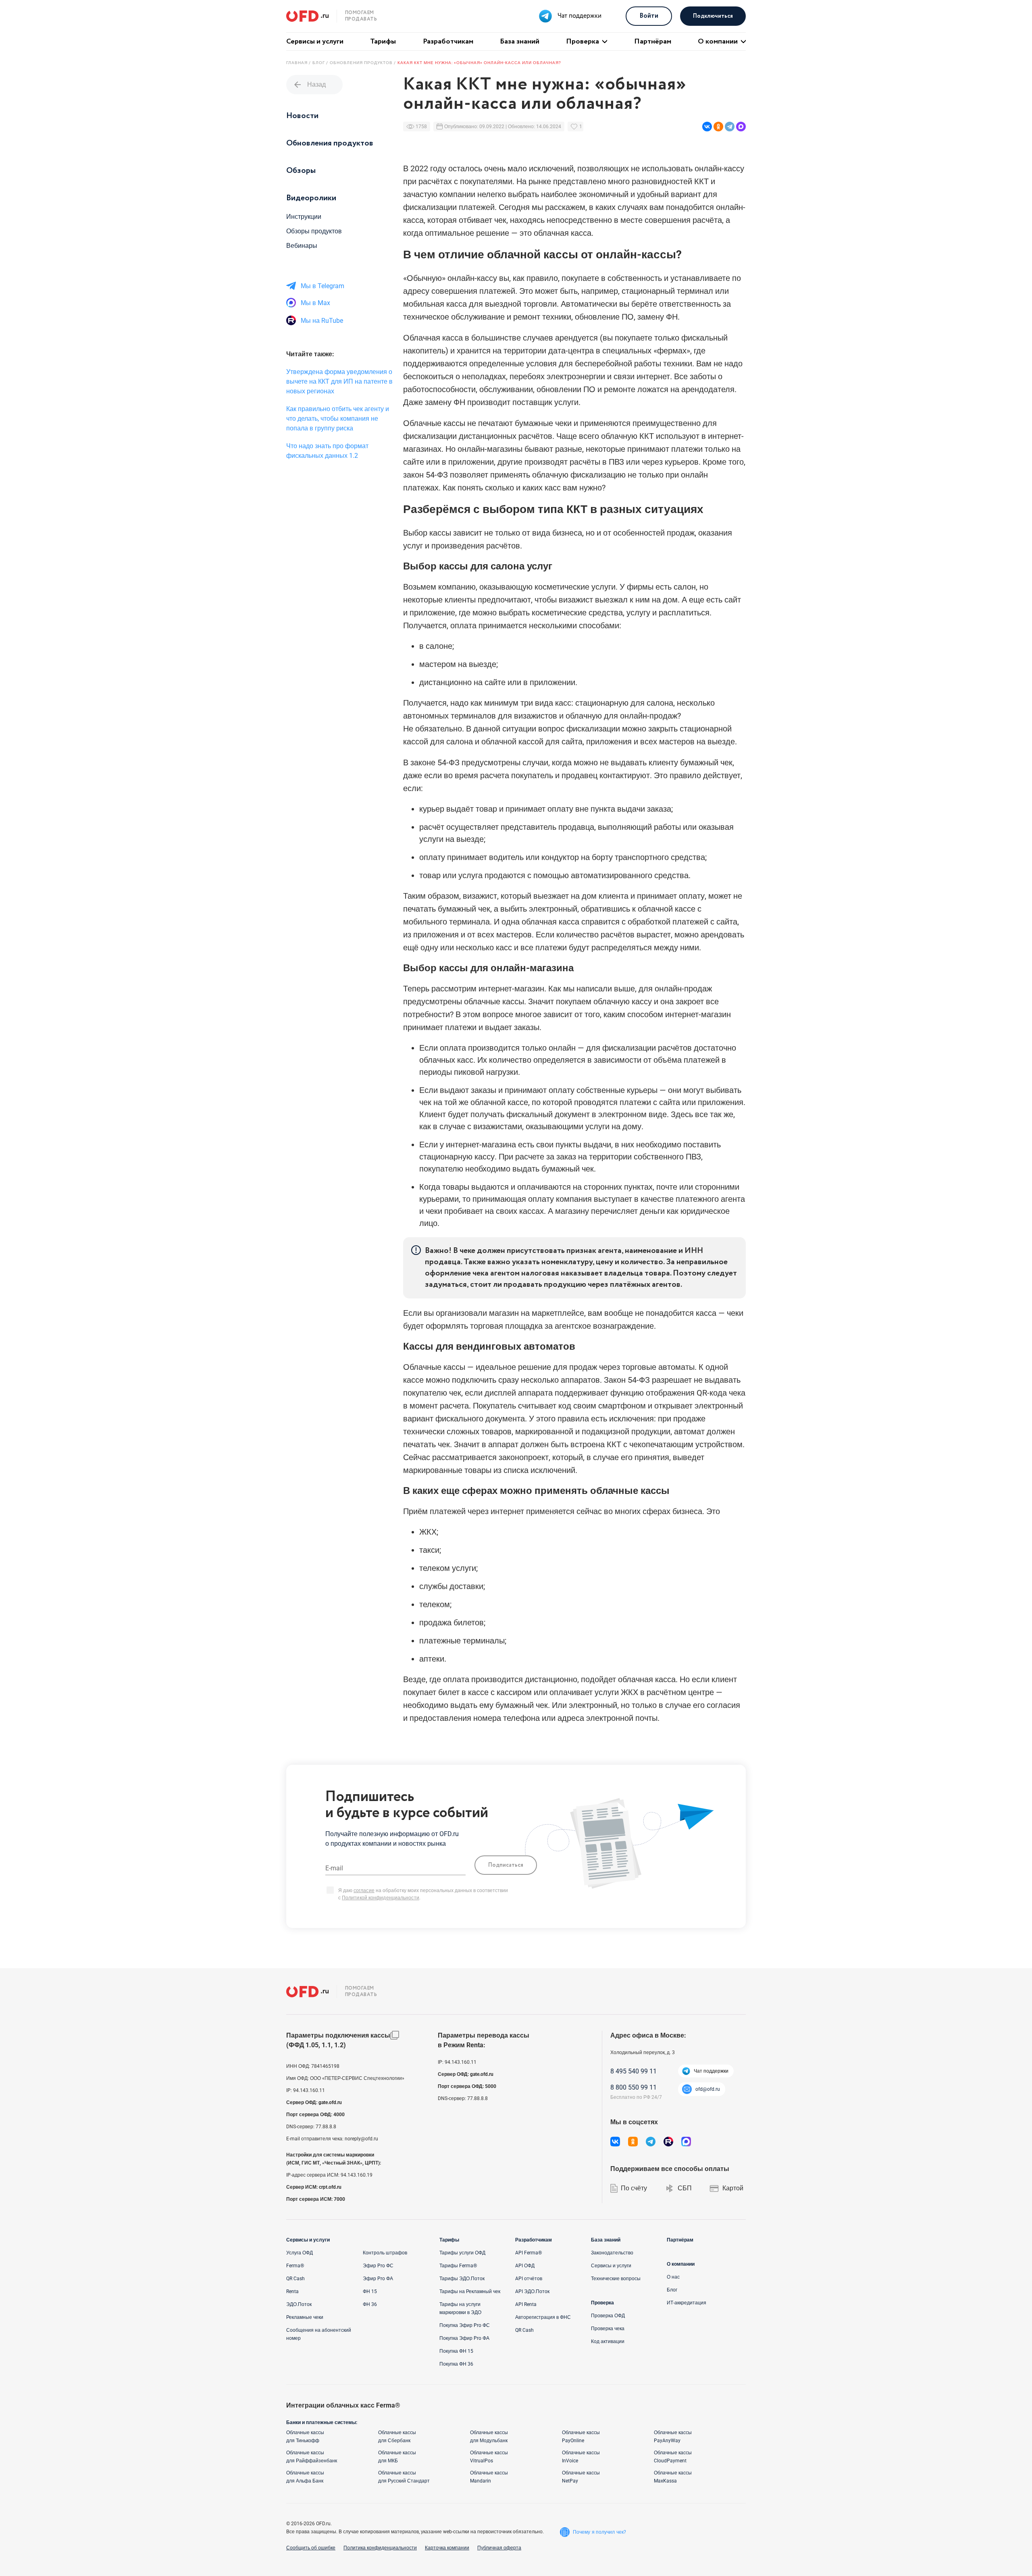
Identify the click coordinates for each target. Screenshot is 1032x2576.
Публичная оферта (499, 2548)
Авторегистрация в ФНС (543, 2317)
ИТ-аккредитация (687, 2303)
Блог (672, 2290)
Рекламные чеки (305, 2317)
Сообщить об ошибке (311, 2548)
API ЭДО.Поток (532, 2291)
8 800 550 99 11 (634, 2087)
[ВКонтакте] (707, 127)
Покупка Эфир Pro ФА (464, 2338)
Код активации (608, 2341)
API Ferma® (528, 2253)
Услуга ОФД (300, 2253)
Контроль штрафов (385, 2253)
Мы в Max (315, 303)
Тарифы (383, 42)
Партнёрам (653, 42)
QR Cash (295, 2279)
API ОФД (525, 2266)
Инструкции (304, 217)
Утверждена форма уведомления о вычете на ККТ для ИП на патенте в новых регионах (339, 381)
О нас (673, 2277)
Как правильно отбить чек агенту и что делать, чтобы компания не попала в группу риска (338, 419)
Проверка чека (608, 2329)
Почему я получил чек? (599, 2532)
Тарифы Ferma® (458, 2266)
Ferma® (295, 2266)
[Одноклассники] (718, 127)
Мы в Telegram (322, 286)
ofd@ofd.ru (708, 2089)
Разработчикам (448, 42)
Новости (302, 116)
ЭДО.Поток (299, 2304)
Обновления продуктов (330, 143)
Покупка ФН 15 (456, 2351)
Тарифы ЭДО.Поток (462, 2279)
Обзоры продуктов (314, 231)
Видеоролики (311, 198)
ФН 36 (370, 2304)
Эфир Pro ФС (378, 2266)
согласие (364, 1890)
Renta (292, 2291)
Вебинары (302, 246)
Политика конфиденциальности (380, 2548)
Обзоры (301, 171)
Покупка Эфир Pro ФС (465, 2325)
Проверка (583, 42)
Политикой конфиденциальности (381, 1898)
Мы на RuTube (322, 321)
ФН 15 (370, 2291)
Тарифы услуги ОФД (462, 2253)
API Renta (526, 2304)
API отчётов (529, 2279)
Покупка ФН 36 (456, 2364)
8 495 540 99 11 (634, 2071)
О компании (718, 42)
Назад (309, 85)
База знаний (520, 42)
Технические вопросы (616, 2279)
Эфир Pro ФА (378, 2279)
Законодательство (612, 2253)
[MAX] (741, 127)
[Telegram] (730, 127)
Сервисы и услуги (315, 42)
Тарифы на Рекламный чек (470, 2291)
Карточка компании (447, 2548)
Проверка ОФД (608, 2316)
